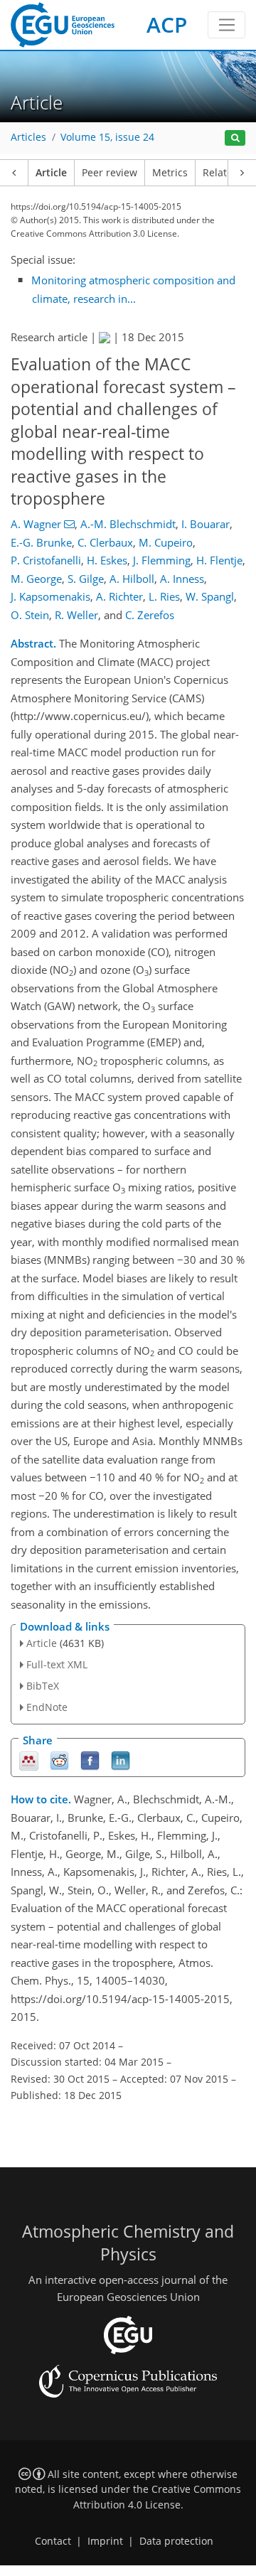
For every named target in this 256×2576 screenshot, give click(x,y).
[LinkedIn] (121, 1760)
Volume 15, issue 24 (107, 137)
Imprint (105, 2541)
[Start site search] (235, 138)
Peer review (110, 173)
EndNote (47, 1707)
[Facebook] (90, 1760)
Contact (53, 2541)
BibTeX (43, 1686)
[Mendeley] (29, 1760)
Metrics (170, 173)
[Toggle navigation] (226, 25)
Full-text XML (57, 1664)
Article (51, 173)
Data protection (176, 2541)
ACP (167, 25)
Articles (28, 137)
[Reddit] (59, 1760)
